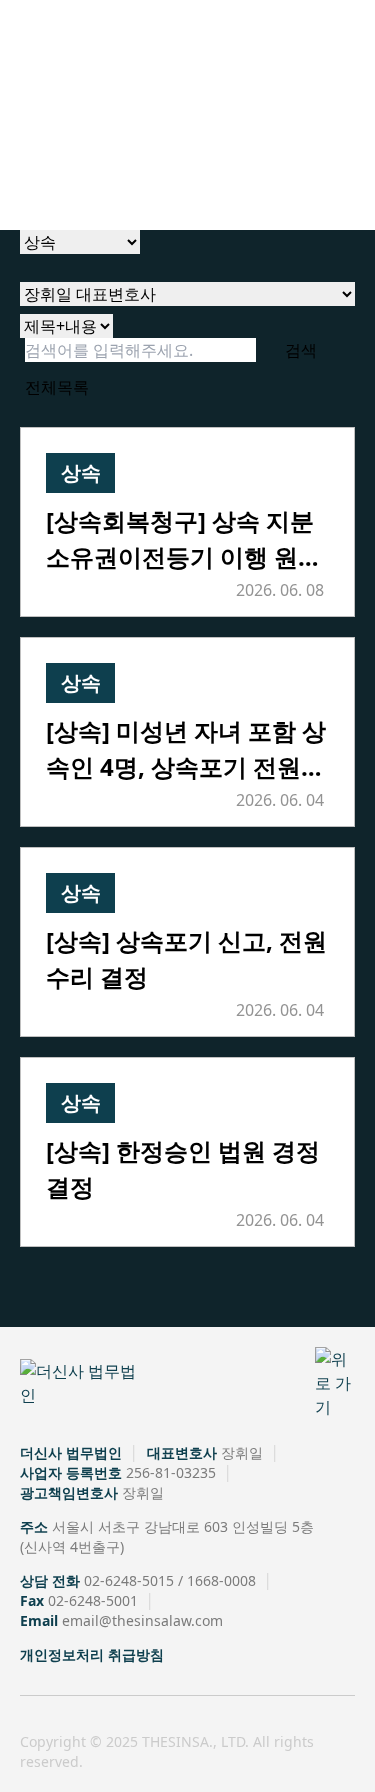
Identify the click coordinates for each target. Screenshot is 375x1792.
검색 (301, 350)
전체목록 (57, 387)
